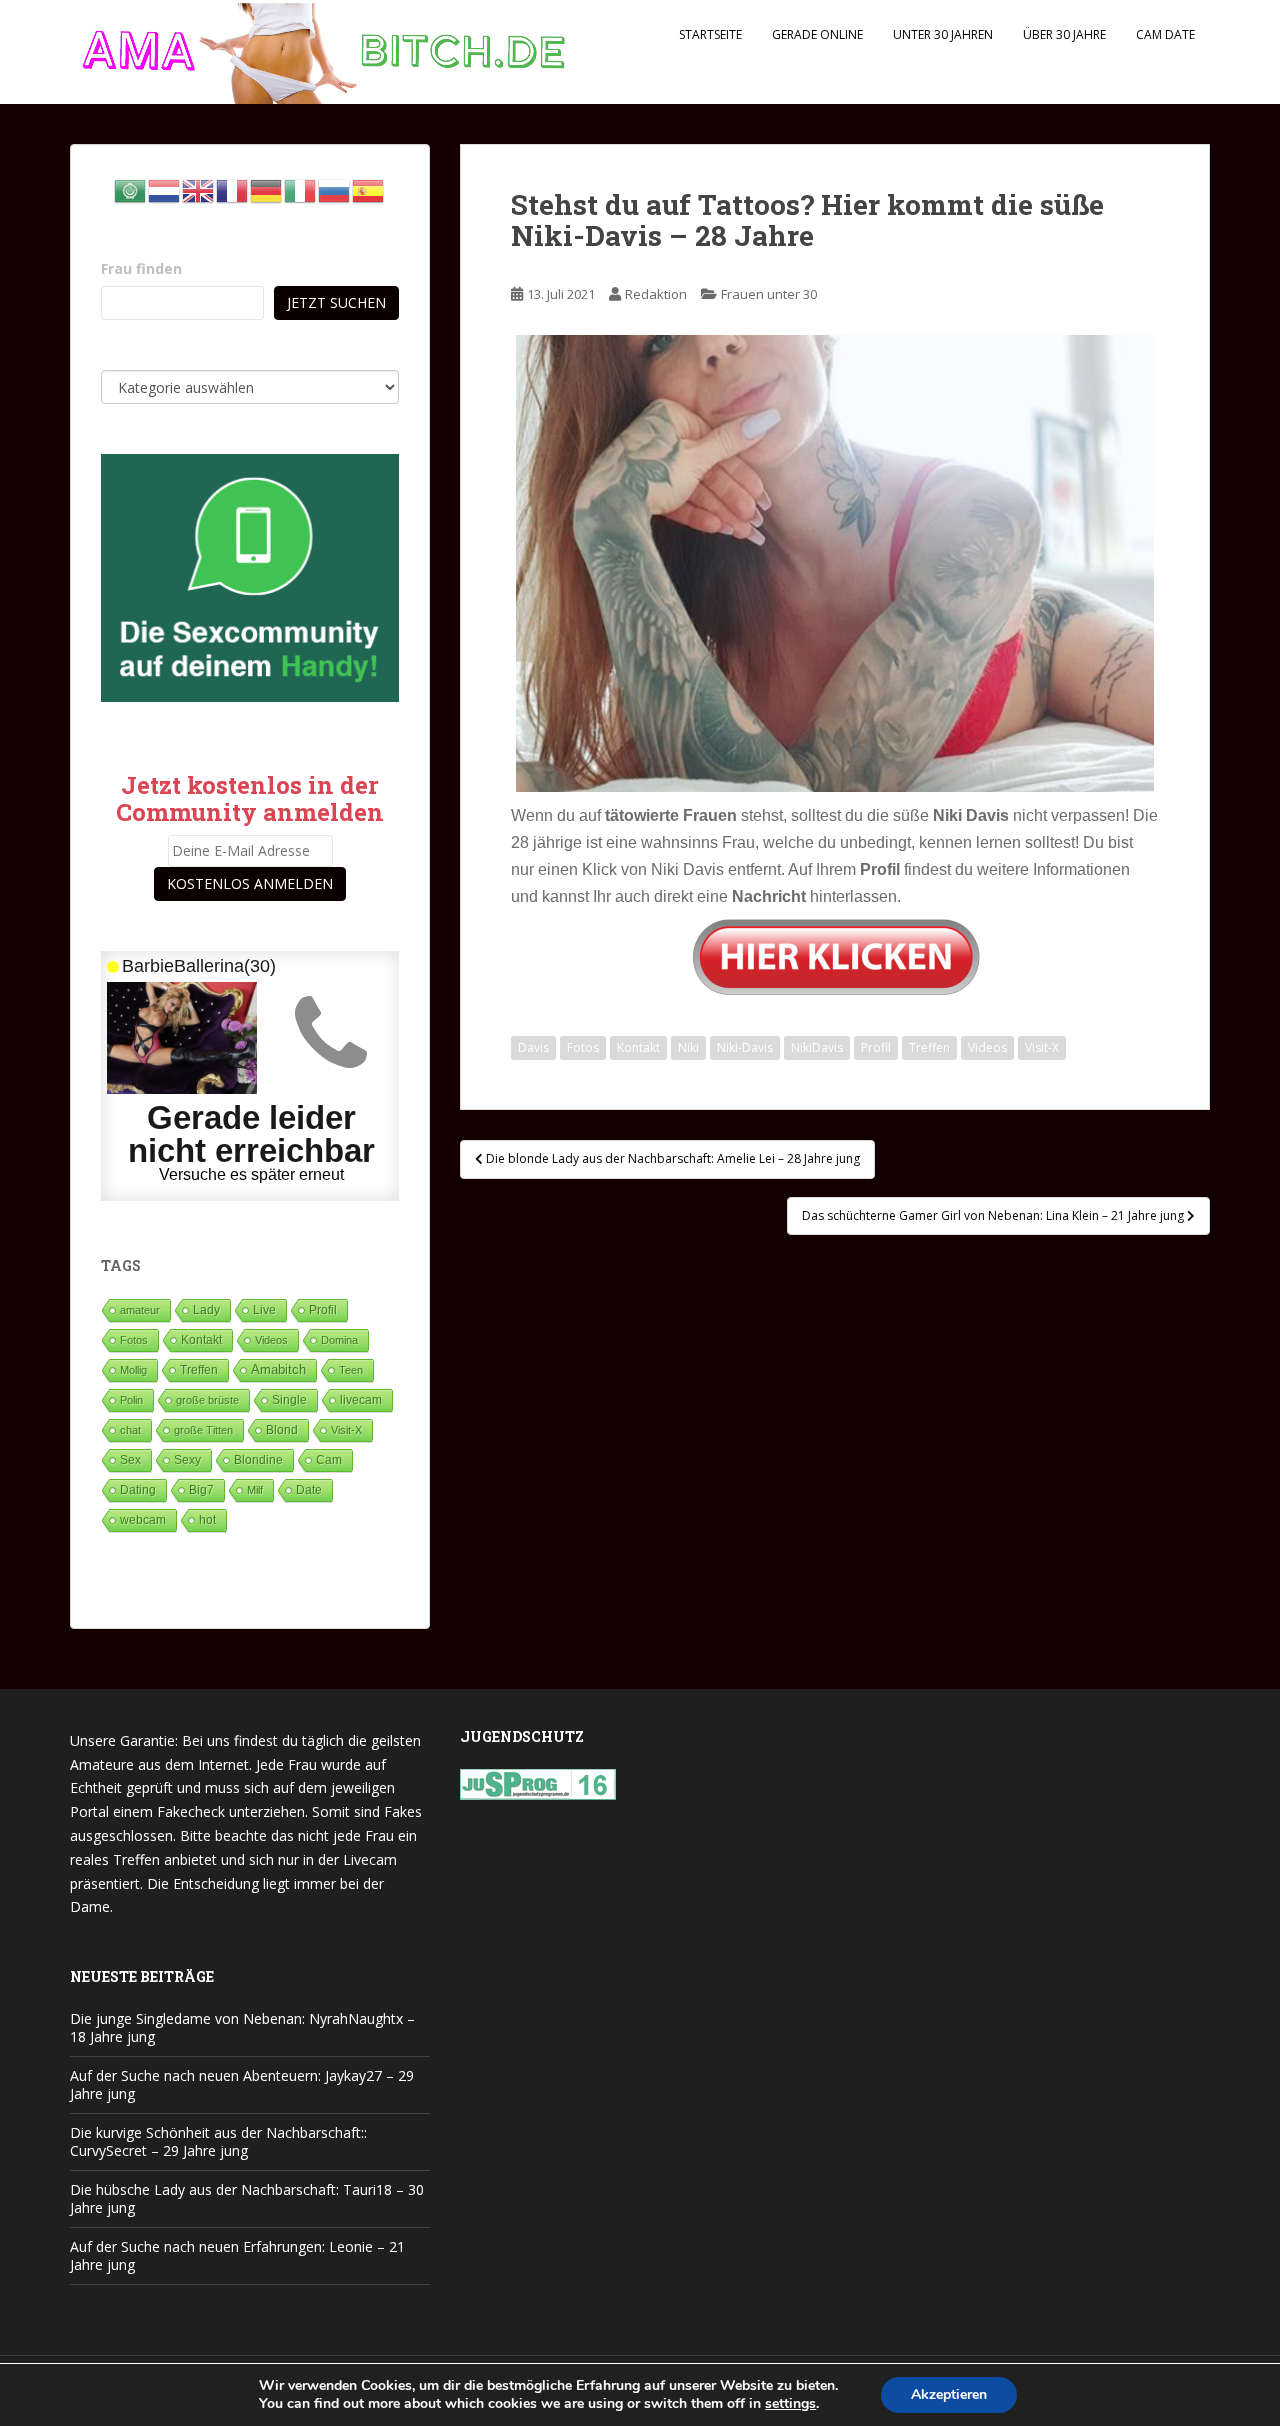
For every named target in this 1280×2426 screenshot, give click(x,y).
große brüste (207, 1400)
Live (264, 1309)
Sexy (187, 1460)
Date (309, 1490)
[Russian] (335, 189)
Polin (131, 1400)
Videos (987, 1047)
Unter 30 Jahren (943, 34)
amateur (140, 1310)
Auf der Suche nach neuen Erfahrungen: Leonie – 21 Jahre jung (237, 2255)
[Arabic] (131, 189)
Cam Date (1165, 34)
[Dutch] (165, 189)
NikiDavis (817, 1047)
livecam (361, 1399)
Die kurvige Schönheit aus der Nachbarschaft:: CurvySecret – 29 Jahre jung (218, 2141)
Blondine (258, 1459)
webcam (143, 1520)
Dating (138, 1490)
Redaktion (656, 294)
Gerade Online (817, 34)
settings (790, 2404)
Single (289, 1400)
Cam (329, 1459)
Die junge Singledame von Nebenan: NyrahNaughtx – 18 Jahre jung (242, 2027)
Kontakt (638, 1047)
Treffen (929, 1047)
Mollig (133, 1370)
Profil (876, 1047)
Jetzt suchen (336, 302)
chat (130, 1430)
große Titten (203, 1430)
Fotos (583, 1047)
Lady (206, 1309)
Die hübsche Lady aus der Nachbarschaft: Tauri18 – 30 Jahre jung (247, 2198)
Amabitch (278, 1369)
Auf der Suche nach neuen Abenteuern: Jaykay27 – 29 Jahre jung (242, 2084)
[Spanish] (369, 189)
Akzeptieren (949, 2394)
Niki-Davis (745, 1047)
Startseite (710, 34)
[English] (199, 189)
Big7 (201, 1490)
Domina (339, 1340)
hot (207, 1520)
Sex (130, 1459)
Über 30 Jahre (1064, 34)
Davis (533, 1047)
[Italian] (301, 189)
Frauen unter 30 (769, 294)
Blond (282, 1430)
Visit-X (1042, 1047)
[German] (267, 189)
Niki (688, 1047)
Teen (351, 1370)
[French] (233, 189)
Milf (255, 1490)
